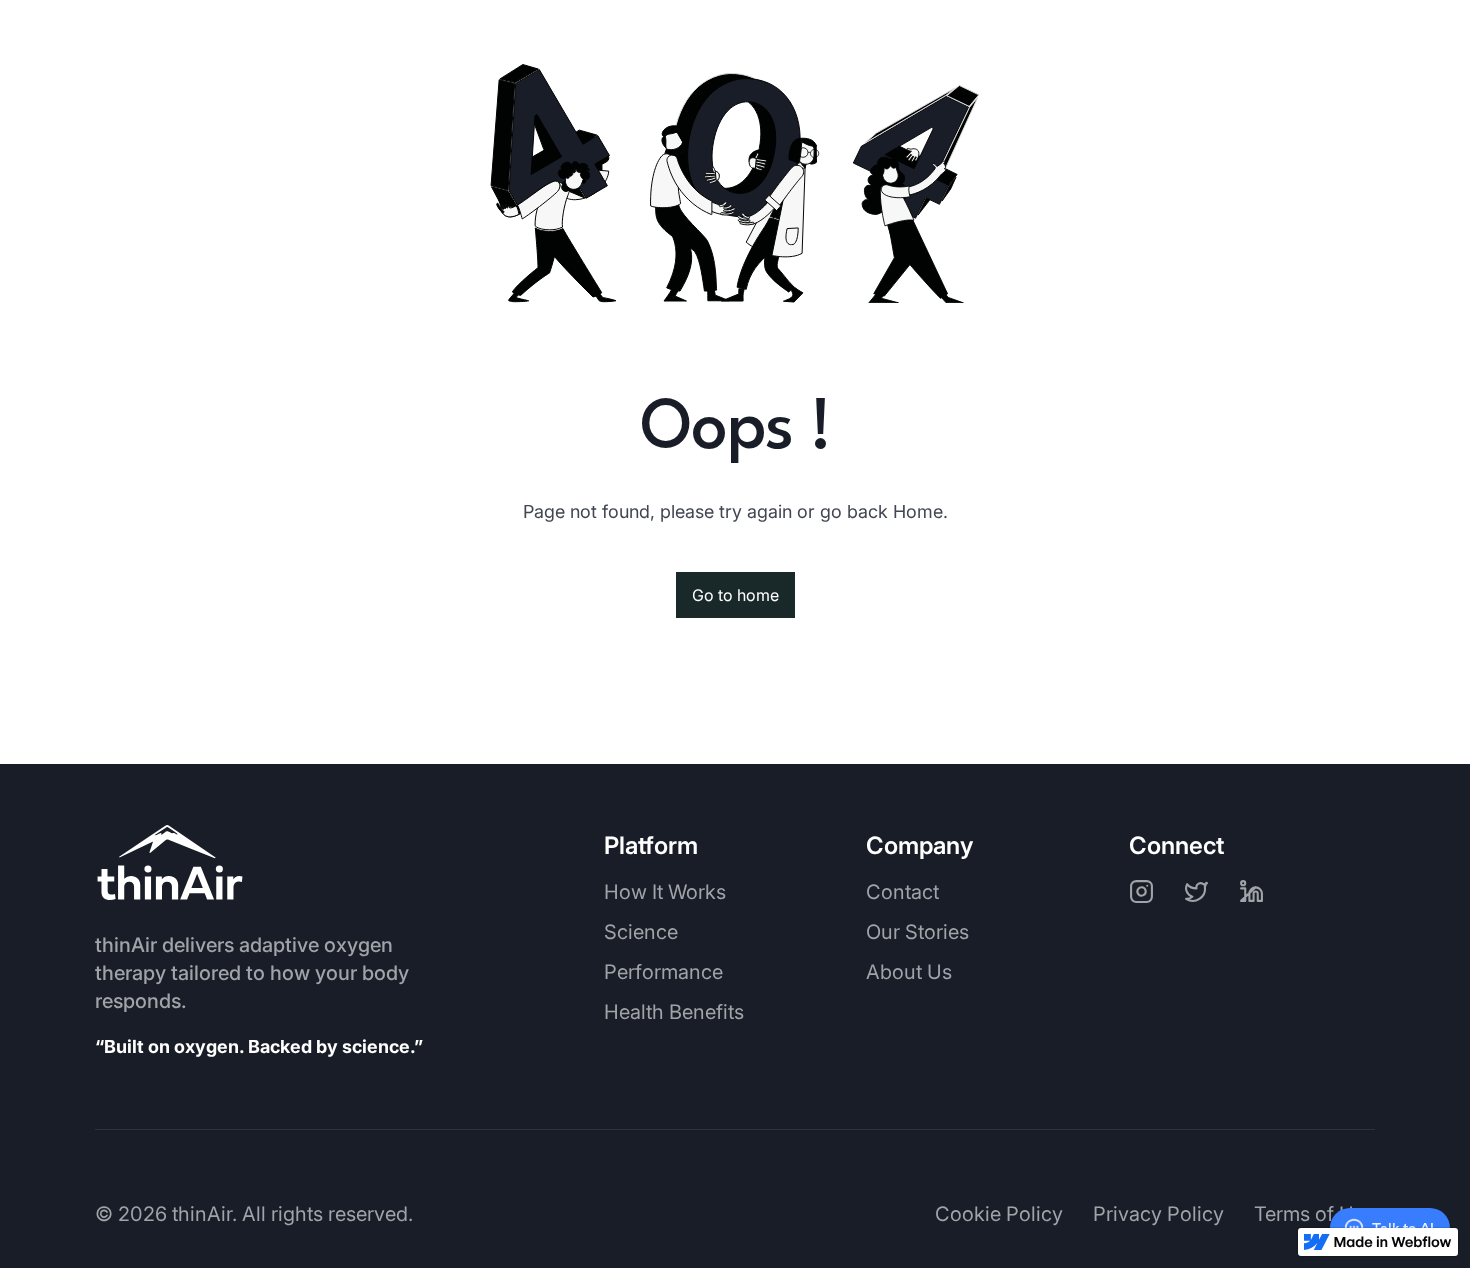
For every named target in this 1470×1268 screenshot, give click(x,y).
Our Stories (917, 932)
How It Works (665, 892)
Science (641, 932)
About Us (909, 972)
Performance (663, 972)
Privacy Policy (1158, 1214)
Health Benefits (674, 1012)
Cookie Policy (999, 1214)
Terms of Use (1314, 1214)
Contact (902, 892)
